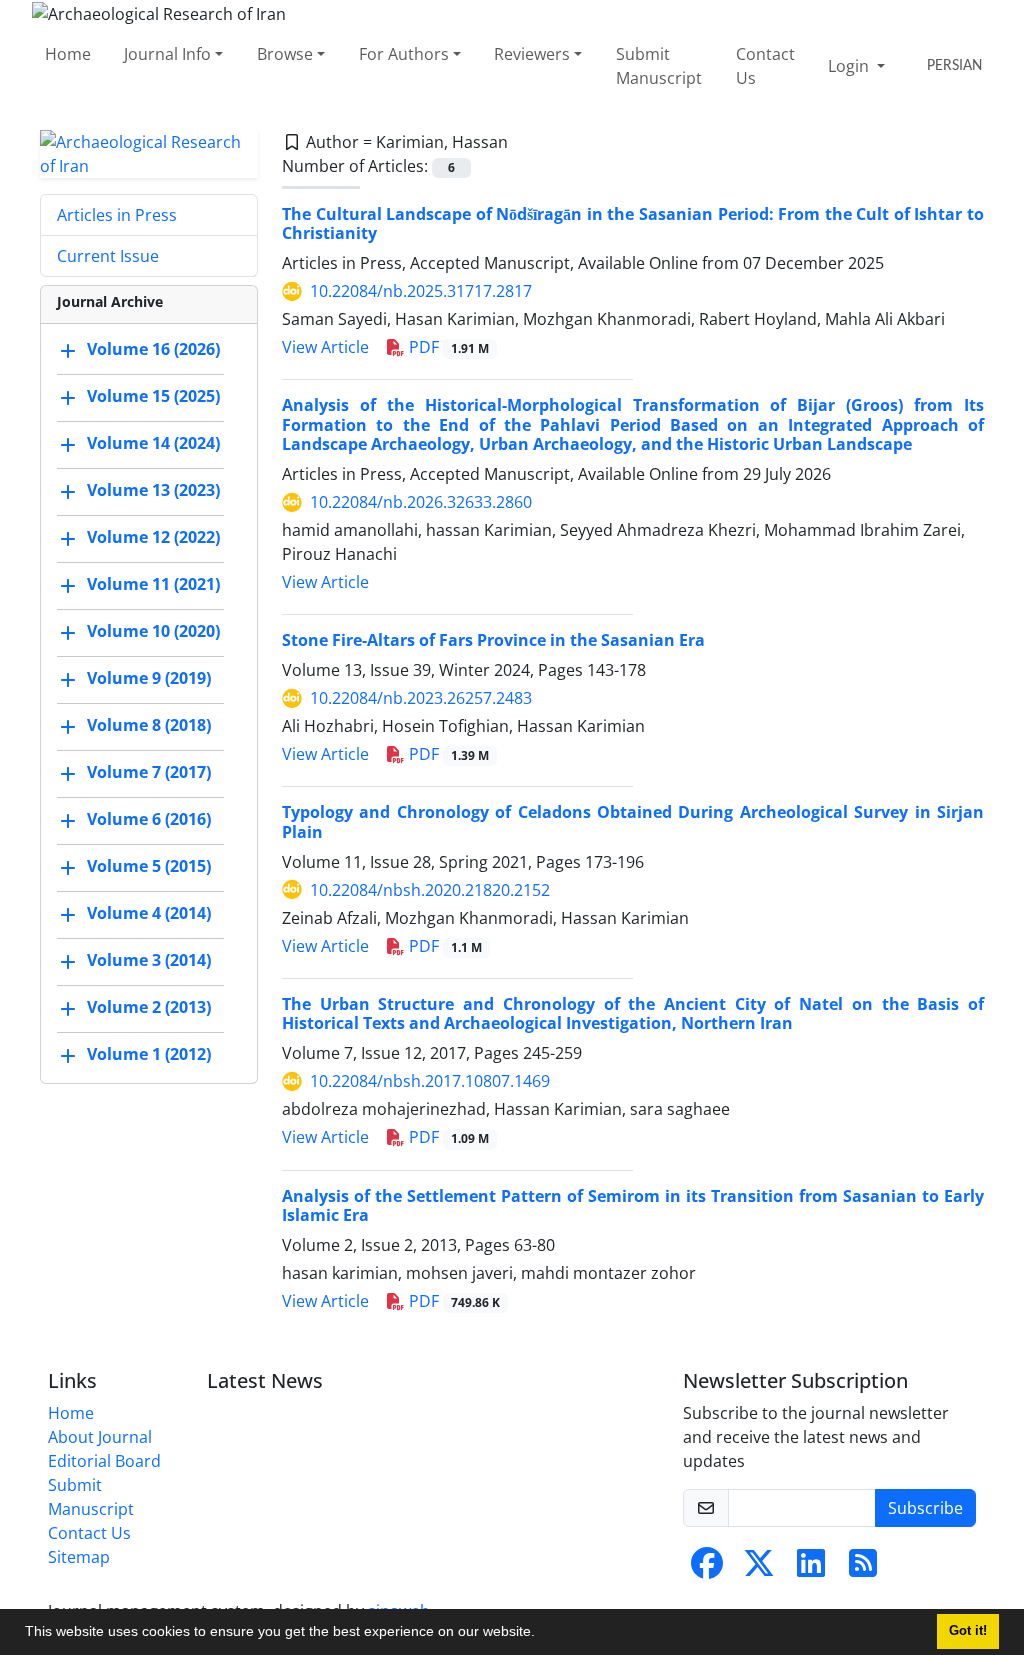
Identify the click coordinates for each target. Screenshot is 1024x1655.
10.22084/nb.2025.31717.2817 (421, 291)
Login (850, 66)
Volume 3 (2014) (149, 960)
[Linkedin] (811, 1569)
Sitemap (79, 1557)
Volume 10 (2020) (153, 631)
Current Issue (108, 256)
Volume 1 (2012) (149, 1054)
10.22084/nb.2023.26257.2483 (421, 698)
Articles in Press (117, 215)
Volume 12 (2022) (153, 537)
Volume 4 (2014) (149, 913)
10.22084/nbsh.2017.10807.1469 (430, 1081)
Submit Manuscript (659, 66)
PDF (447, 347)
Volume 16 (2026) (153, 349)
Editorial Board (104, 1461)
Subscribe (925, 1508)
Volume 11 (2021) (153, 584)
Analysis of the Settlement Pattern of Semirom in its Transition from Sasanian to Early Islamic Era (633, 1205)
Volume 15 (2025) (153, 396)
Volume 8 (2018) (149, 725)
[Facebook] (707, 1569)
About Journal (100, 1437)
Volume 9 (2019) (149, 678)
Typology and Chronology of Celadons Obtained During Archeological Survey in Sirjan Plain (633, 821)
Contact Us (765, 66)
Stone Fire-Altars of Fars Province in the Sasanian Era (493, 640)
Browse (285, 54)
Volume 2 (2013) (149, 1007)
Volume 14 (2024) (153, 443)
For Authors (404, 54)
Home (68, 54)
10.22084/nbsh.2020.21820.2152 (430, 890)
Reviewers (532, 54)
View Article (325, 347)
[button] (542, 1634)
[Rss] (863, 1569)
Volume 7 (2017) (149, 772)
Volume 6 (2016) (149, 819)
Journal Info (167, 54)
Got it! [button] (968, 1631)
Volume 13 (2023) (153, 490)
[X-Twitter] (759, 1569)
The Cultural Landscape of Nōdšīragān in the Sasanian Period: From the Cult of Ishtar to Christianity (633, 223)
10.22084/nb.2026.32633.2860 (421, 502)
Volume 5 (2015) (149, 866)
